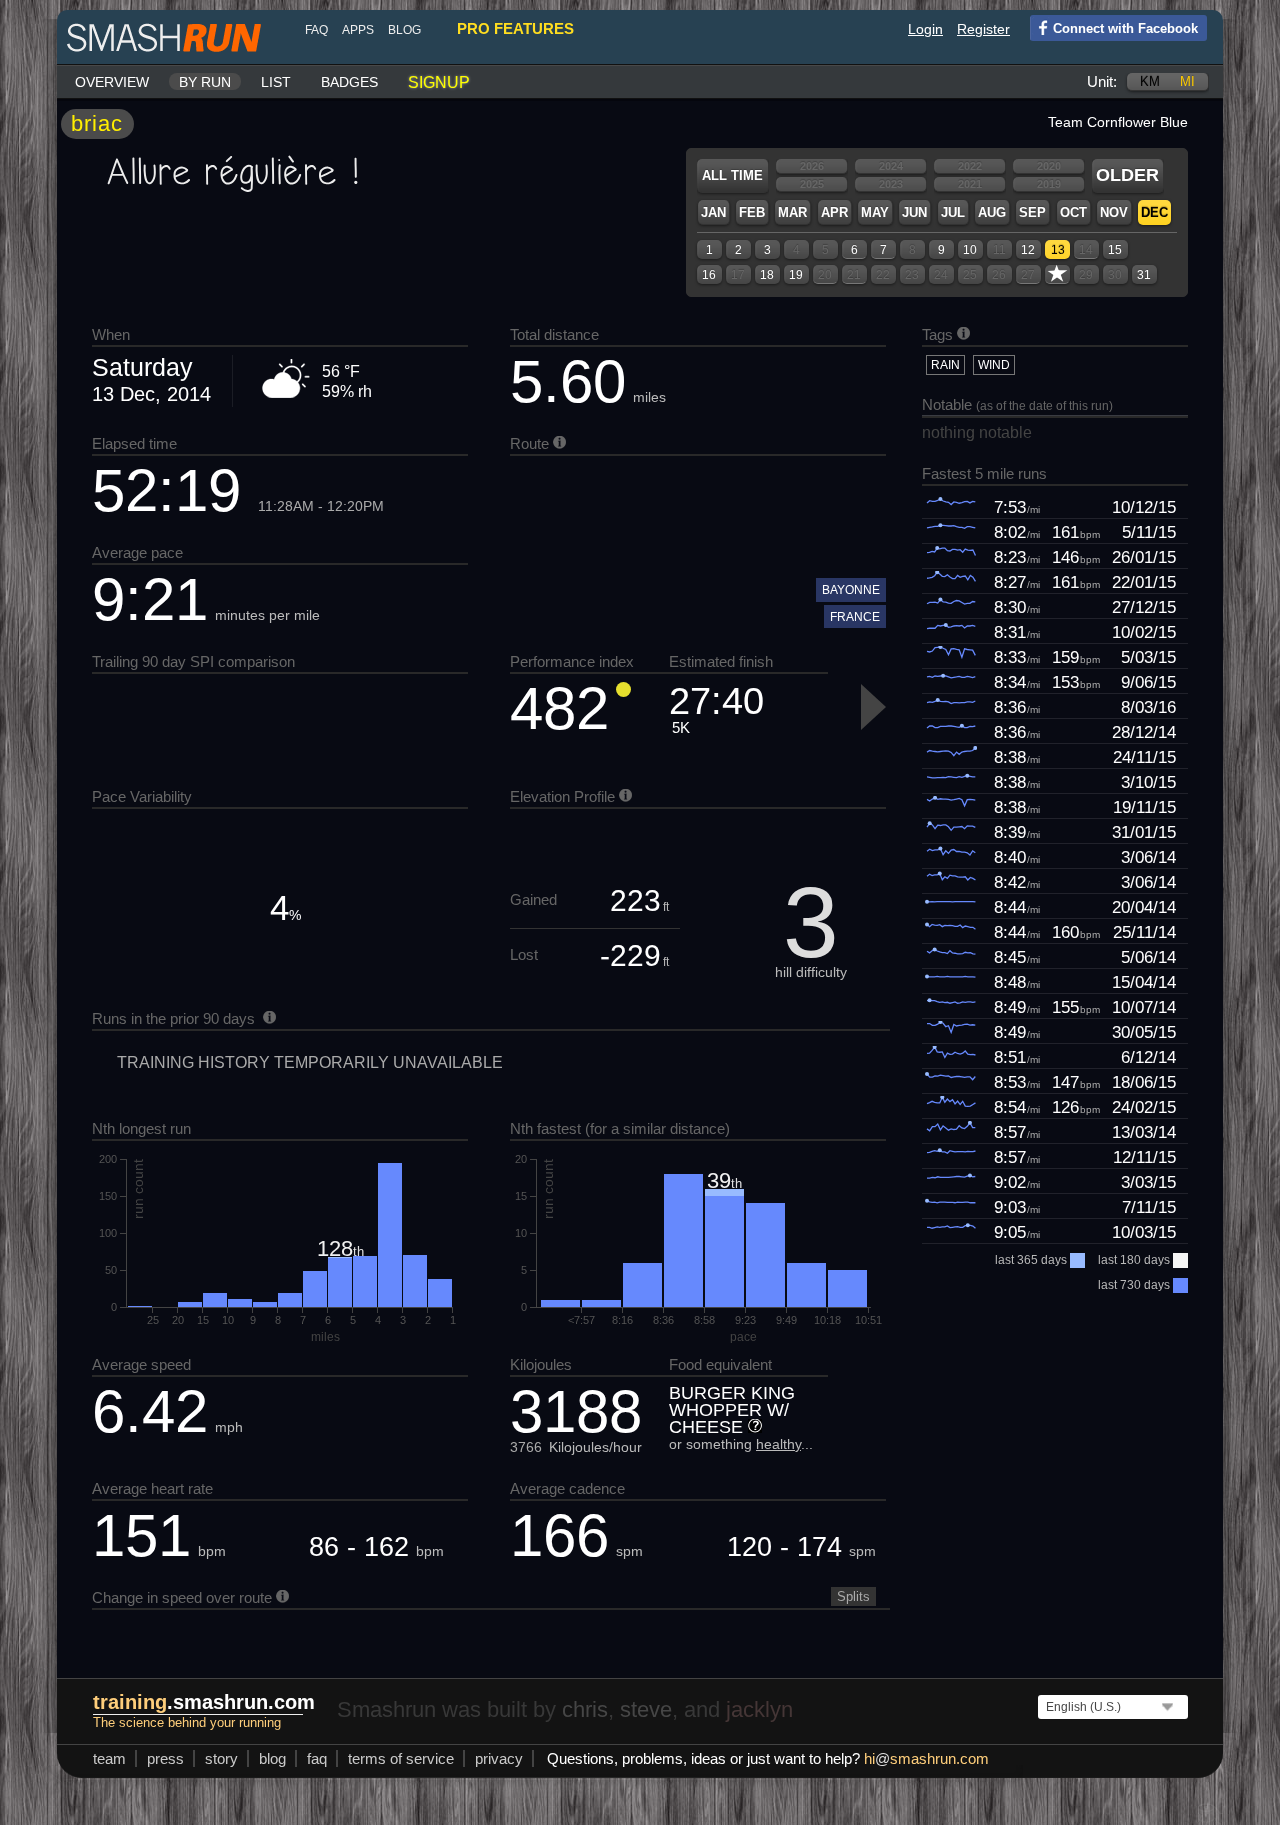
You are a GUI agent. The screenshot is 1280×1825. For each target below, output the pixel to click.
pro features (515, 28)
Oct (1073, 212)
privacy (499, 1758)
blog (404, 30)
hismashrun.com (926, 1758)
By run (205, 82)
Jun (914, 212)
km (1150, 81)
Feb (752, 212)
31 (1144, 275)
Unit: (1102, 81)
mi (1187, 81)
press (165, 1758)
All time (732, 175)
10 (970, 250)
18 (767, 275)
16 (709, 275)
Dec (1154, 212)
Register (983, 29)
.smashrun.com (204, 1702)
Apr (834, 212)
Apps (358, 30)
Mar (792, 212)
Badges (349, 82)
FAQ (316, 30)
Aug (992, 212)
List (276, 82)
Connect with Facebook (1125, 28)
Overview (112, 82)
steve (646, 1709)
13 (1058, 250)
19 (796, 275)
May (875, 212)
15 (1115, 250)
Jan (713, 212)
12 (1028, 250)
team (109, 1758)
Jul (953, 212)
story (221, 1758)
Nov (1114, 212)
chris (585, 1709)
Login (925, 29)
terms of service (401, 1758)
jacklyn (759, 1709)
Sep (1032, 212)
